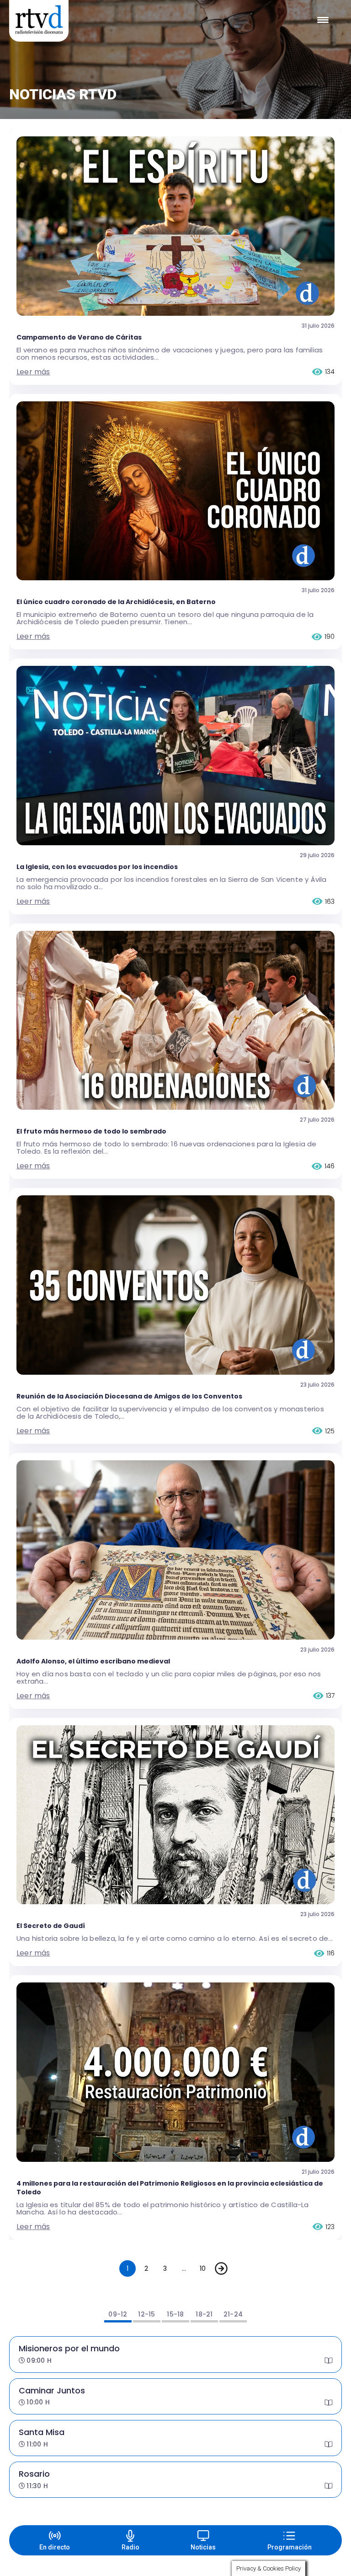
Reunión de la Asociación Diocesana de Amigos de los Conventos (129, 1396)
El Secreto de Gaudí (51, 1926)
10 (203, 2268)
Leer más (33, 372)
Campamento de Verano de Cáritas (79, 337)
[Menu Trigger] (323, 20)
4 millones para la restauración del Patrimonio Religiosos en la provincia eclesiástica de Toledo (170, 2188)
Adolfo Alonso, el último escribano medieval (93, 1661)
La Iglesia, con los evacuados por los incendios (97, 867)
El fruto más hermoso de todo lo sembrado (91, 1131)
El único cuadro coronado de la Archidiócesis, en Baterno (116, 602)
